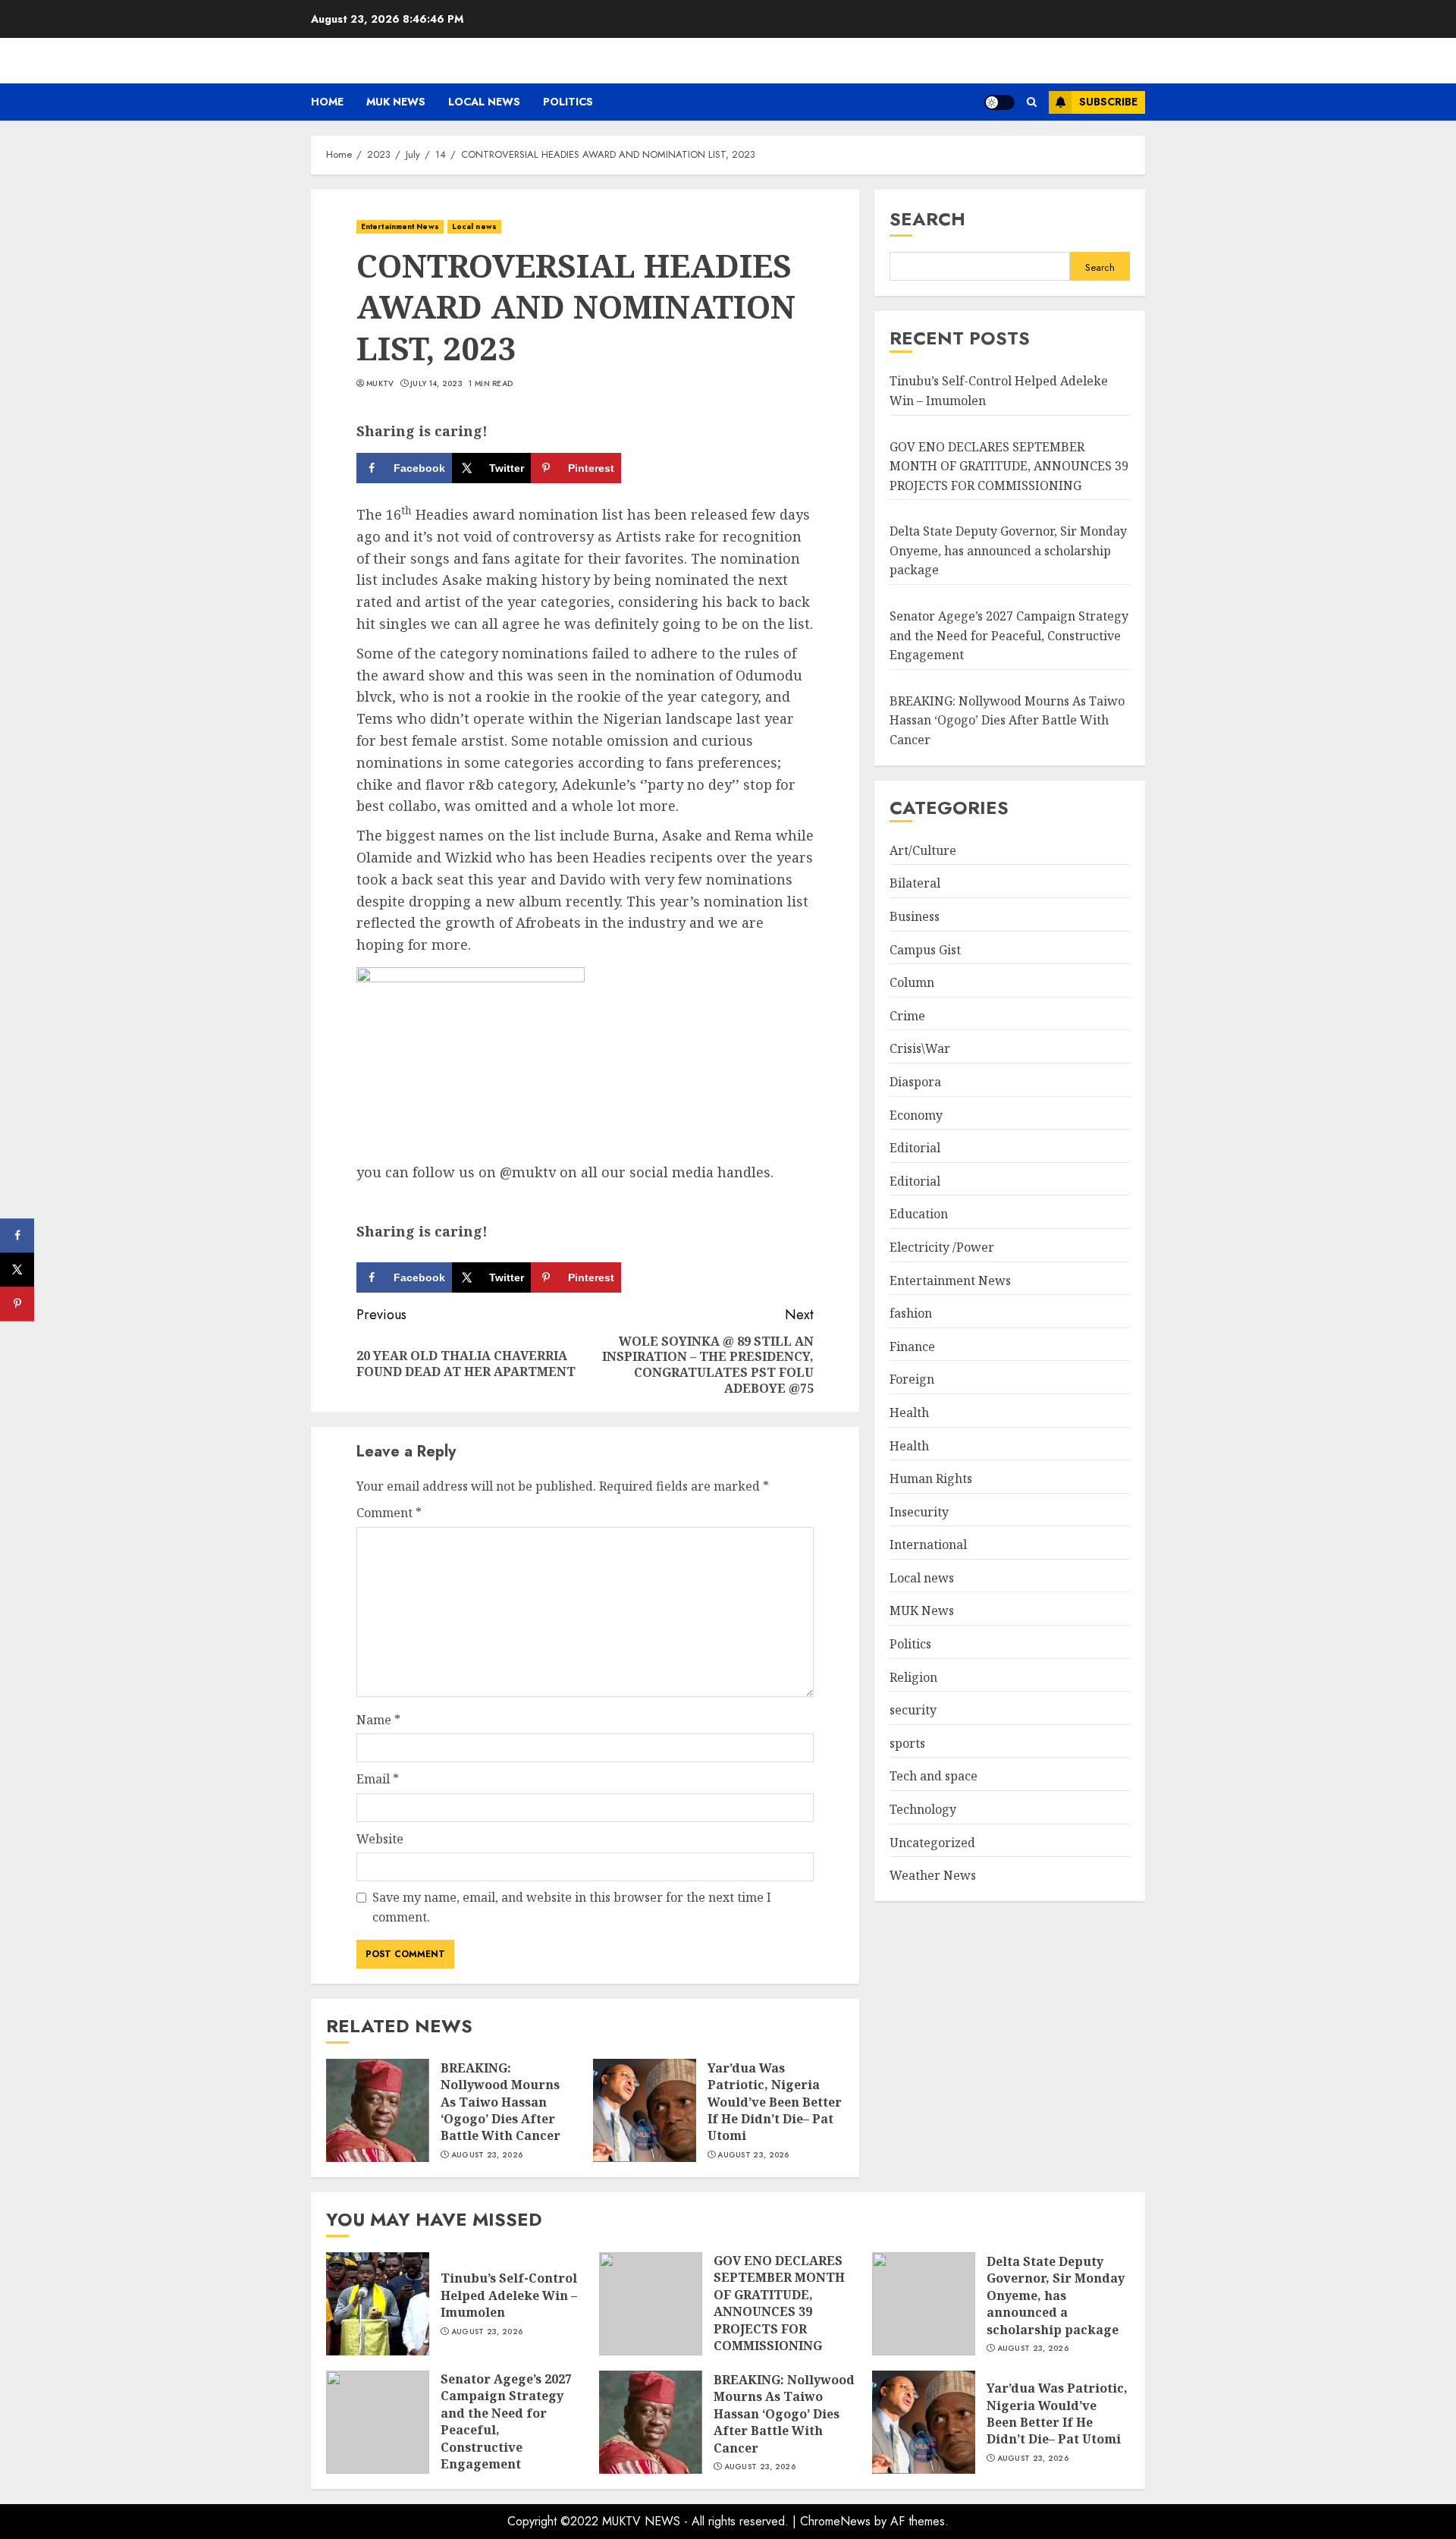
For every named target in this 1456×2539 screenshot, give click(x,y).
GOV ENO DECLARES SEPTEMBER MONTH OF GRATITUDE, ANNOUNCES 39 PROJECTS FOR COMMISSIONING (1009, 466)
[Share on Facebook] (17, 1235)
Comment (389, 1513)
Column (912, 982)
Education (919, 1214)
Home (327, 102)
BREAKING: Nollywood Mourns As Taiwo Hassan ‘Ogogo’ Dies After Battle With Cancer (500, 2102)
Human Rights (931, 1478)
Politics (568, 102)
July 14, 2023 (436, 384)
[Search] (1032, 102)
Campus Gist (925, 950)
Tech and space (934, 1777)
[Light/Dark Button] (999, 102)
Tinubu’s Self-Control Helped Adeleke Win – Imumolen (509, 2295)
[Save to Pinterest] (17, 1304)
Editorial (915, 1148)
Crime (907, 1016)
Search (927, 219)
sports (907, 1743)
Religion (913, 1677)
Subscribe (1108, 102)
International (928, 1544)
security (913, 1710)
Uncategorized (932, 1843)
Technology (923, 1809)
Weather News (933, 1875)
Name (378, 1720)
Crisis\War (920, 1048)
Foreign (912, 1379)
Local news (484, 102)
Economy (916, 1115)
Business (915, 916)
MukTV (380, 384)
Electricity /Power (942, 1247)
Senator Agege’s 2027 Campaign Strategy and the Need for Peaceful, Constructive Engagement (1009, 635)
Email (378, 1779)
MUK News (396, 102)
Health (909, 1412)
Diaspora (915, 1082)
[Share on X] (17, 1269)
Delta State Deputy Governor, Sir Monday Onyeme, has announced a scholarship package (1008, 550)
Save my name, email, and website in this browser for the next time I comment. (572, 1907)
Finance (912, 1346)
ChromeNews (835, 2521)
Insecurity (919, 1512)
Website (380, 1839)
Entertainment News (400, 226)
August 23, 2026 (487, 2155)
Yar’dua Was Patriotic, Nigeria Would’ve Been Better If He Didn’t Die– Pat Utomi (775, 2102)
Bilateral (915, 883)
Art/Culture (923, 850)
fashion (911, 1313)
